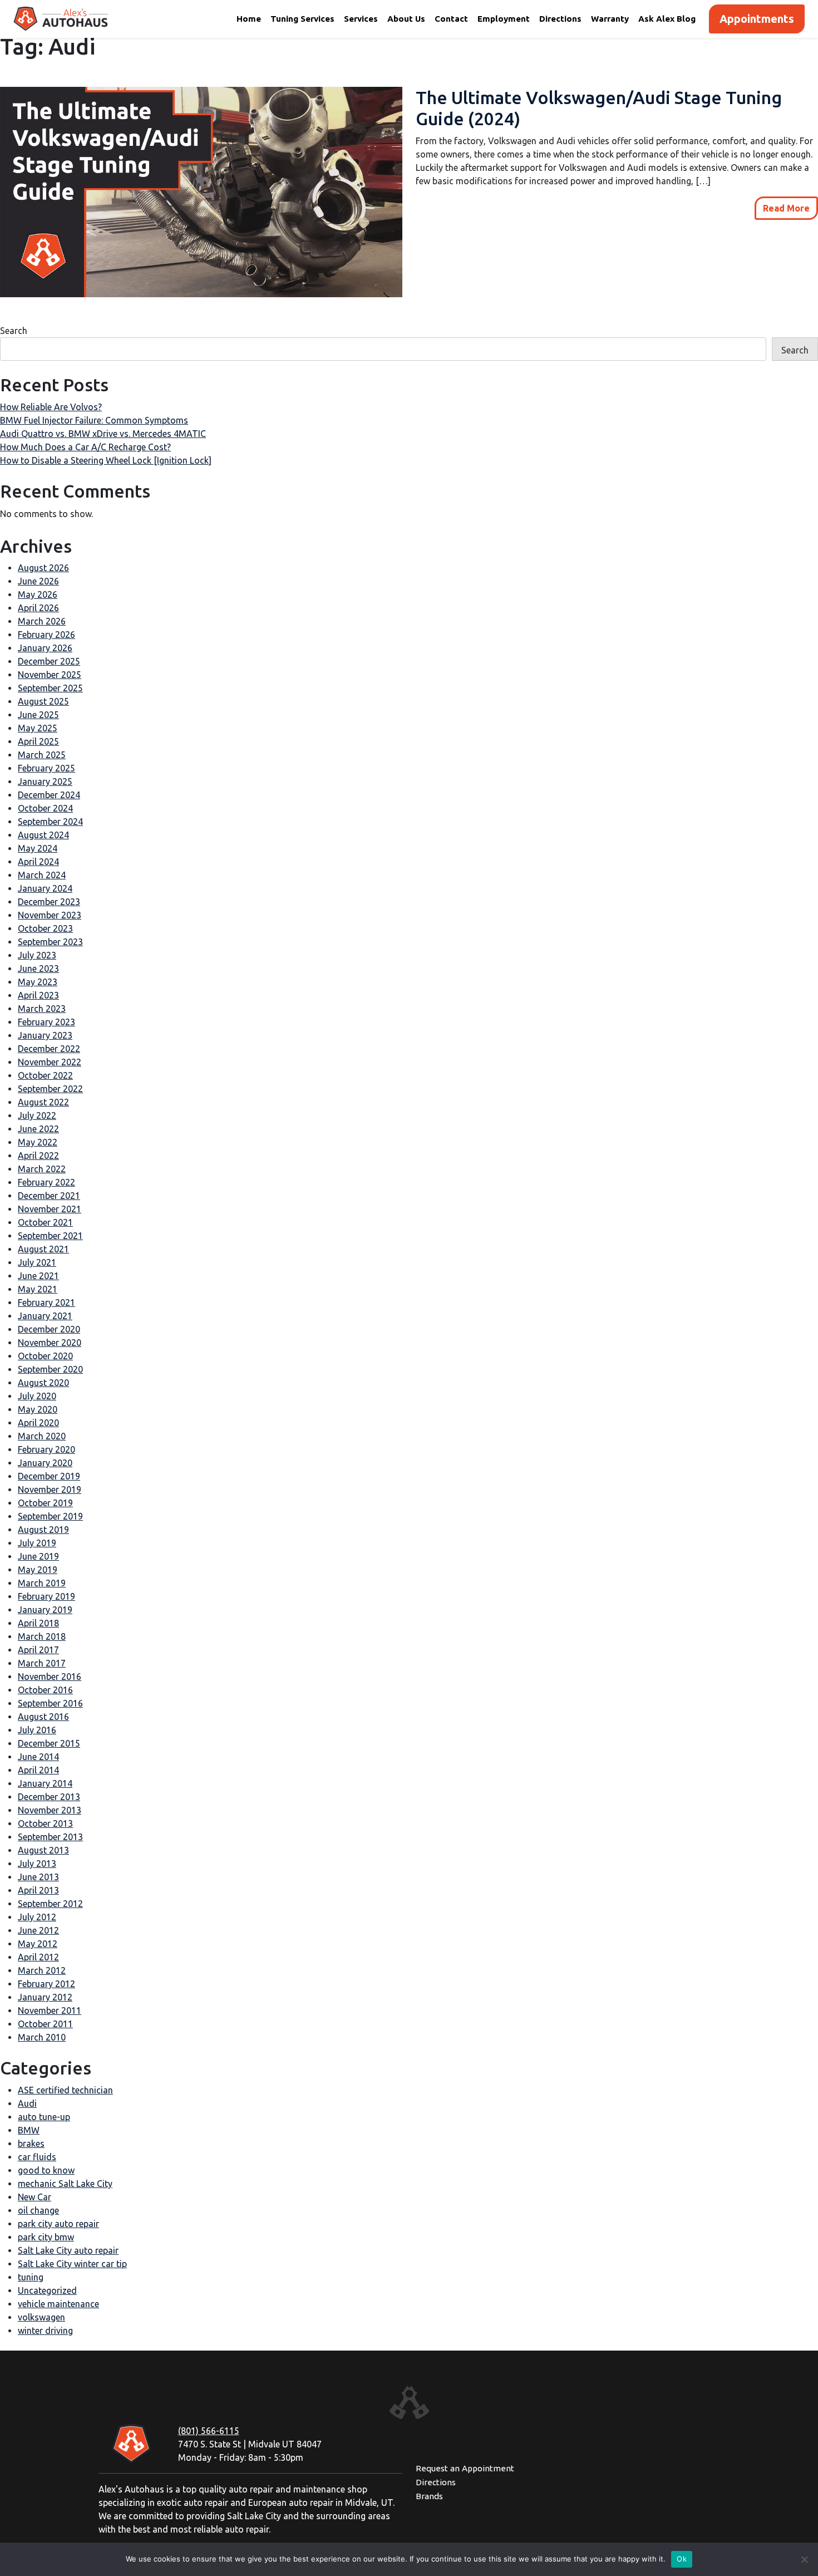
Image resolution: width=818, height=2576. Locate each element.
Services (361, 19)
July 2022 (37, 1115)
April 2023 (38, 995)
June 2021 (38, 1276)
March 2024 (42, 875)
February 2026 (46, 635)
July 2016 (37, 1730)
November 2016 (50, 1677)
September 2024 (50, 822)
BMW (29, 2130)
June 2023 (38, 969)
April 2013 (38, 1890)
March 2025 (42, 755)
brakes (31, 2144)
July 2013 (37, 1864)
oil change (38, 2210)
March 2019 (42, 1583)
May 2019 (38, 1570)
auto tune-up (44, 2117)
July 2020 (37, 1396)
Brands (429, 2496)
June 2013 (38, 1877)
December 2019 (49, 1476)
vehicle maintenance (58, 2304)
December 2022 (49, 1049)
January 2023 (45, 1035)
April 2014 (38, 1770)
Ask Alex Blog (667, 19)
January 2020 (45, 1463)
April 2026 (38, 608)
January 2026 (45, 648)
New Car (35, 2197)
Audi (27, 2103)
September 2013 (50, 1837)
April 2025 (38, 741)
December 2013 (49, 1797)
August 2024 (43, 835)
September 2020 (50, 1369)
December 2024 (49, 795)
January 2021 (45, 1316)
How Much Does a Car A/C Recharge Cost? (85, 447)
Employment (504, 19)
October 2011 (45, 2024)
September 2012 (50, 1904)
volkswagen (41, 2317)
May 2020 (38, 1409)
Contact (451, 19)
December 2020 (49, 1329)
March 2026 (42, 621)
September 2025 (50, 688)
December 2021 (49, 1196)
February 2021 (46, 1302)
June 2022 (38, 1129)
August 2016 (43, 1717)
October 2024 (45, 808)
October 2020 (45, 1356)
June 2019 (38, 1556)
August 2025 (43, 701)
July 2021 (37, 1262)
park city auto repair (58, 2224)
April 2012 (38, 1957)
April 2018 (38, 1623)
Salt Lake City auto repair (68, 2250)
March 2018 (42, 1636)
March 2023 (42, 1009)
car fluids (37, 2157)
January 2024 (45, 888)
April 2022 (38, 1156)
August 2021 (43, 1249)
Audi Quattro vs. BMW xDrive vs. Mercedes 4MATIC (103, 434)
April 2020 (38, 1423)
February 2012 (46, 1984)
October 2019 (45, 1503)
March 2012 (42, 1970)
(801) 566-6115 (209, 2431)
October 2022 (45, 1075)
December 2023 (49, 902)
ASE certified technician (65, 2090)
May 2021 (38, 1289)
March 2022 (42, 1169)
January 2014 (45, 1783)
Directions (560, 19)
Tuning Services (302, 19)
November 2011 (50, 2010)
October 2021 (45, 1222)
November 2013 (50, 1810)
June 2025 (38, 715)
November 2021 (50, 1209)
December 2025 (49, 661)
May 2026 (38, 594)
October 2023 (45, 928)
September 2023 (50, 942)
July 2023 (37, 955)
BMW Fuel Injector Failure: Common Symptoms (94, 420)
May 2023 (38, 982)
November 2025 (50, 675)
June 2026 (38, 581)
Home (249, 19)
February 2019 (46, 1596)
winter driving (45, 2331)
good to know (46, 2170)
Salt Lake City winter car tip (72, 2264)
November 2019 (50, 1489)
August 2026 (43, 568)
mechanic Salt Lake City (65, 2184)
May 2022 (38, 1142)
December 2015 (49, 1743)
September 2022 (50, 1089)
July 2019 (37, 1543)
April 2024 (38, 862)
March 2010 (42, 2037)
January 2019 (45, 1610)
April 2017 (38, 1650)
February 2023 (46, 1022)
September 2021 (50, 1236)
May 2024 (38, 848)
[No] (804, 2559)
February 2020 (46, 1449)
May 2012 (38, 1944)
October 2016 (45, 1690)
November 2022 (50, 1062)
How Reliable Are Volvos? (51, 407)
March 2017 (42, 1663)
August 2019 (43, 1530)
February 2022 (46, 1182)
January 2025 (45, 781)
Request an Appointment (465, 2468)
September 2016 (50, 1703)
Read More (786, 208)
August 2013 (43, 1850)
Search (14, 331)
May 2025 (38, 728)
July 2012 (37, 1917)
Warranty (610, 19)
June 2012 (38, 1930)
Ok (682, 2559)
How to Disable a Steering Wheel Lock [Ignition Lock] (106, 460)
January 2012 (45, 1997)
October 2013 (45, 1823)
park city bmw (46, 2237)
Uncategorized (47, 2290)
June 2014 (38, 1757)
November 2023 (50, 915)
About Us (406, 19)
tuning (31, 2277)
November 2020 (50, 1343)
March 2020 (42, 1436)
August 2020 (43, 1383)
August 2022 (43, 1102)
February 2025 (46, 768)
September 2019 (50, 1516)
